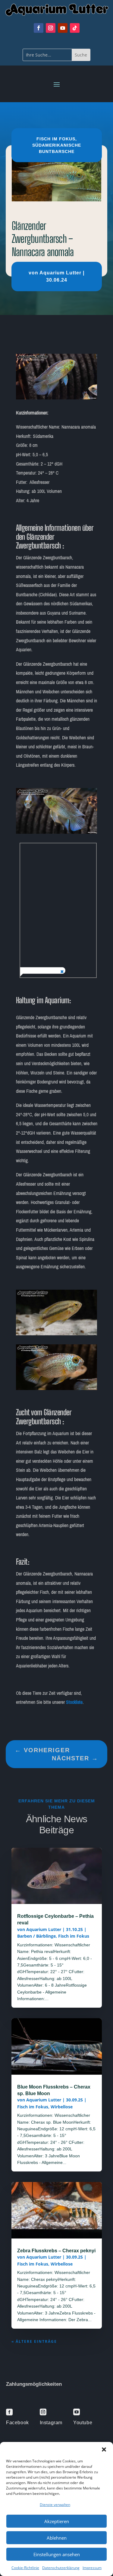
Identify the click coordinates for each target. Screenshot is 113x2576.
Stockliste (74, 1702)
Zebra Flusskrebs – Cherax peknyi (56, 2251)
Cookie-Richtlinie (25, 2568)
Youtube (83, 2423)
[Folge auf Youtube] (63, 28)
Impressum (92, 2568)
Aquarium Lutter (60, 273)
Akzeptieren (57, 2521)
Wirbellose (62, 2107)
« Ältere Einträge (34, 2341)
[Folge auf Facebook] (39, 28)
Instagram (51, 2423)
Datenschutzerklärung (61, 2568)
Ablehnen (57, 2538)
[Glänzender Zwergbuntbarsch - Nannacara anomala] (57, 398)
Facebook (17, 2423)
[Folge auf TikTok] (75, 28)
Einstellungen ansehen (57, 2554)
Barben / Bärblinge (36, 1936)
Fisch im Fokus (56, 139)
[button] (104, 2449)
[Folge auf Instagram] (51, 28)
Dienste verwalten (55, 2505)
